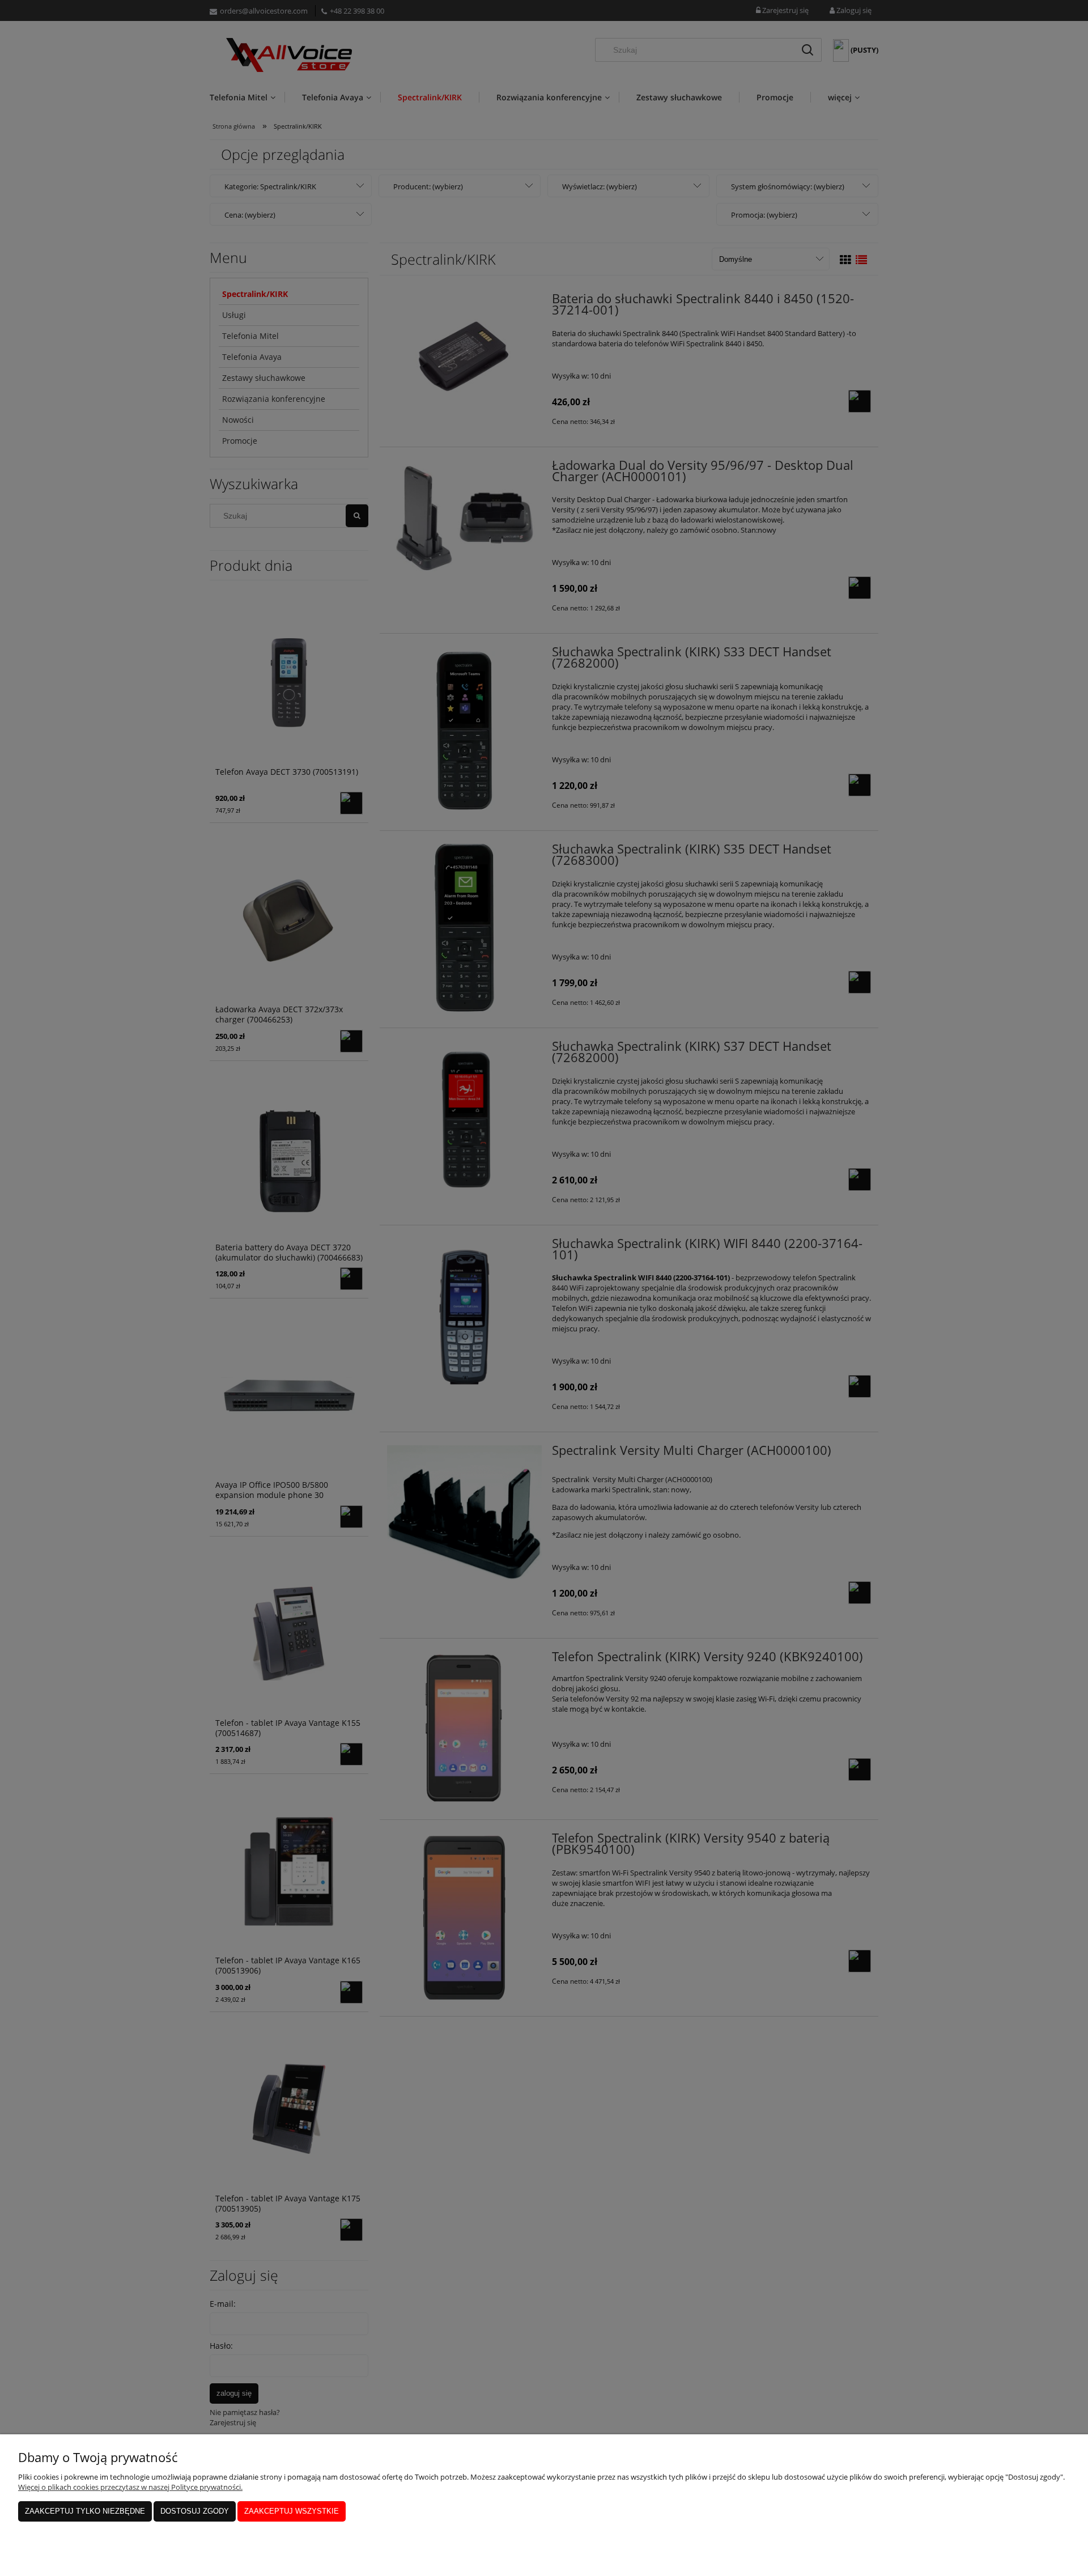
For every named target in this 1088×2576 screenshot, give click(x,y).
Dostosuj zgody (195, 2511)
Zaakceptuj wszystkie (292, 2511)
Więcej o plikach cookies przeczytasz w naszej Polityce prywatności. (130, 2487)
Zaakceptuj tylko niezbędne (85, 2511)
